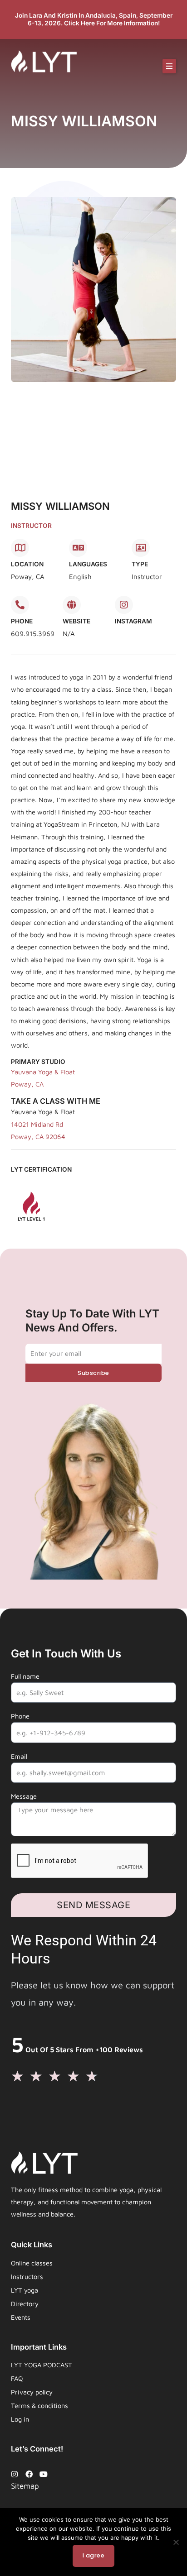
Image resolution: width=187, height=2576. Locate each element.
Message (24, 1796)
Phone (20, 1716)
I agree (94, 2555)
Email (19, 1756)
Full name (25, 1676)
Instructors (27, 2277)
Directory (25, 2304)
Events (21, 2317)
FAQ (17, 2378)
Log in (20, 2419)
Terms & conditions (39, 2406)
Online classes (32, 2263)
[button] (169, 66)
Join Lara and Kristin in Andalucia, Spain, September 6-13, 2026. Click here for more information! (94, 19)
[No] (176, 2542)
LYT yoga (25, 2290)
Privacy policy (32, 2392)
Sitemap (25, 2486)
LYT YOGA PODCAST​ (42, 2365)
